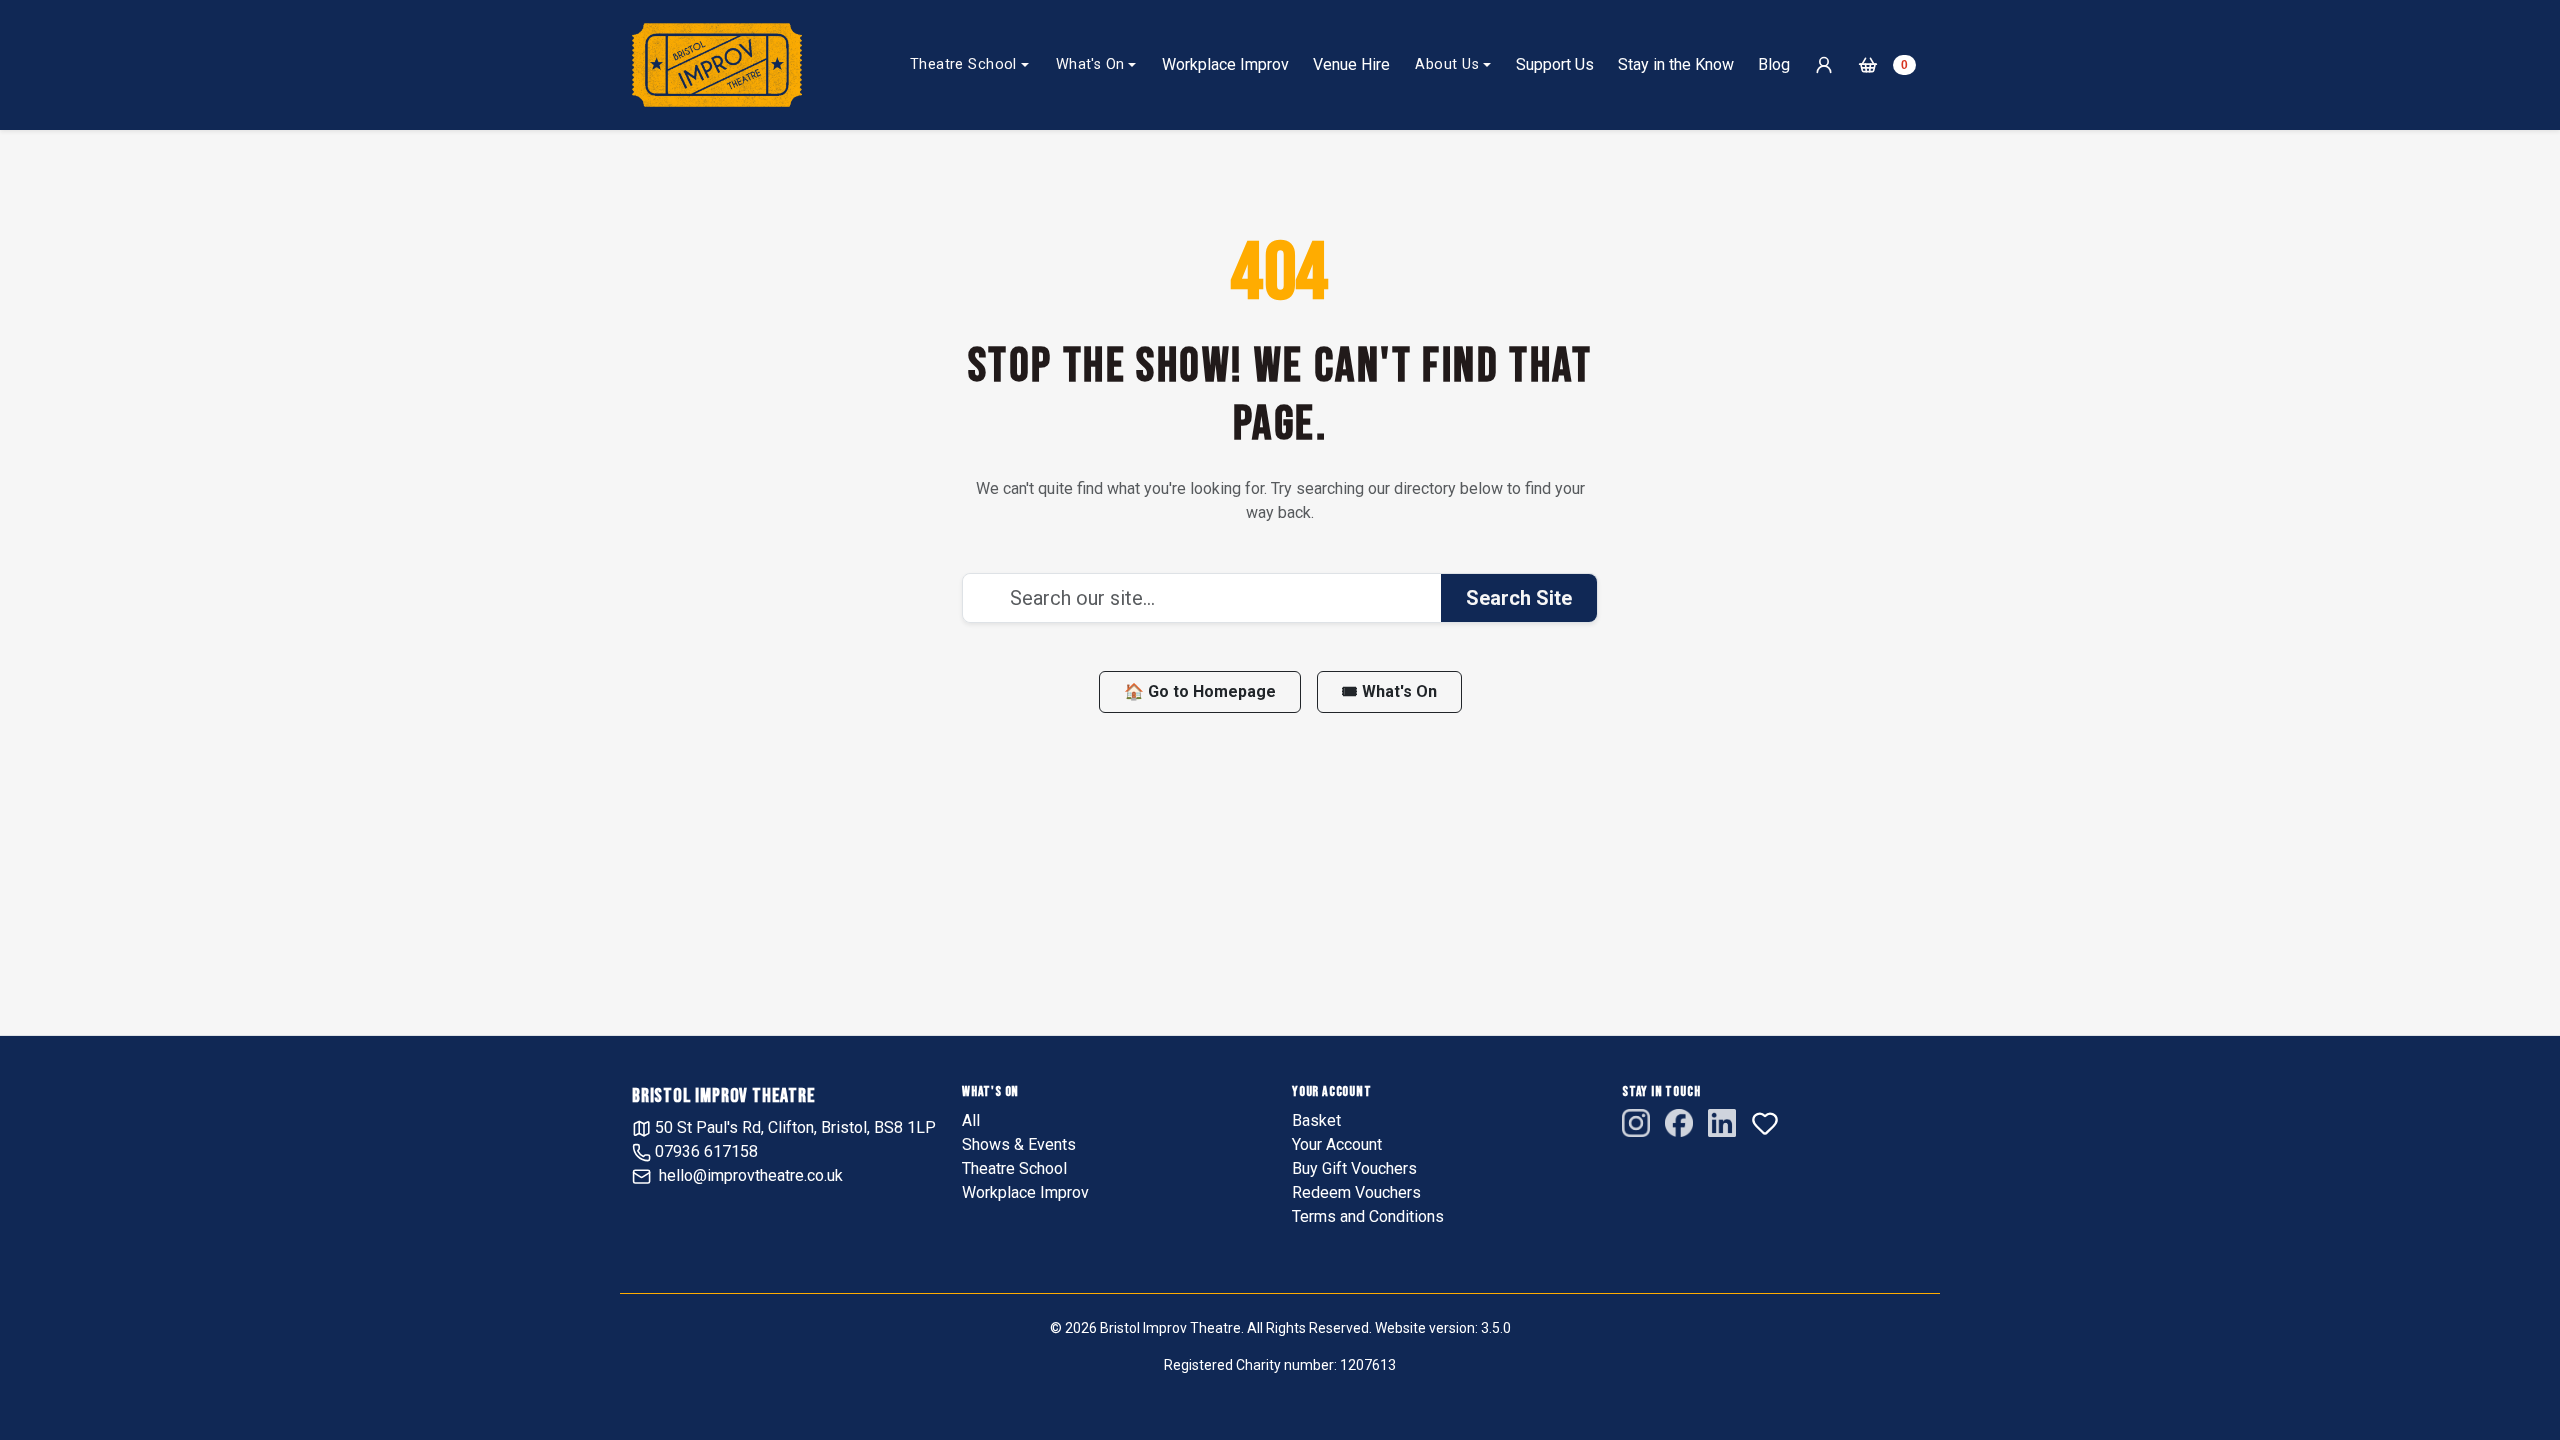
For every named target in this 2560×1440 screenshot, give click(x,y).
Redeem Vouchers (1356, 1192)
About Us (1446, 64)
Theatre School (963, 64)
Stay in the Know (1676, 64)
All (971, 1120)
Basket (1316, 1120)
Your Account (1337, 1144)
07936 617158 (704, 1151)
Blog (1774, 64)
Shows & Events (1019, 1144)
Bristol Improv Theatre (724, 1096)
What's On (1090, 64)
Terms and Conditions (1368, 1216)
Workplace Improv (1225, 64)
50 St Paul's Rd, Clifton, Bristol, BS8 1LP (793, 1127)
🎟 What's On (1389, 691)
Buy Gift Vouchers (1354, 1168)
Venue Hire (1351, 64)
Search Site (1519, 598)
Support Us (1555, 64)
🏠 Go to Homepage (1200, 691)
